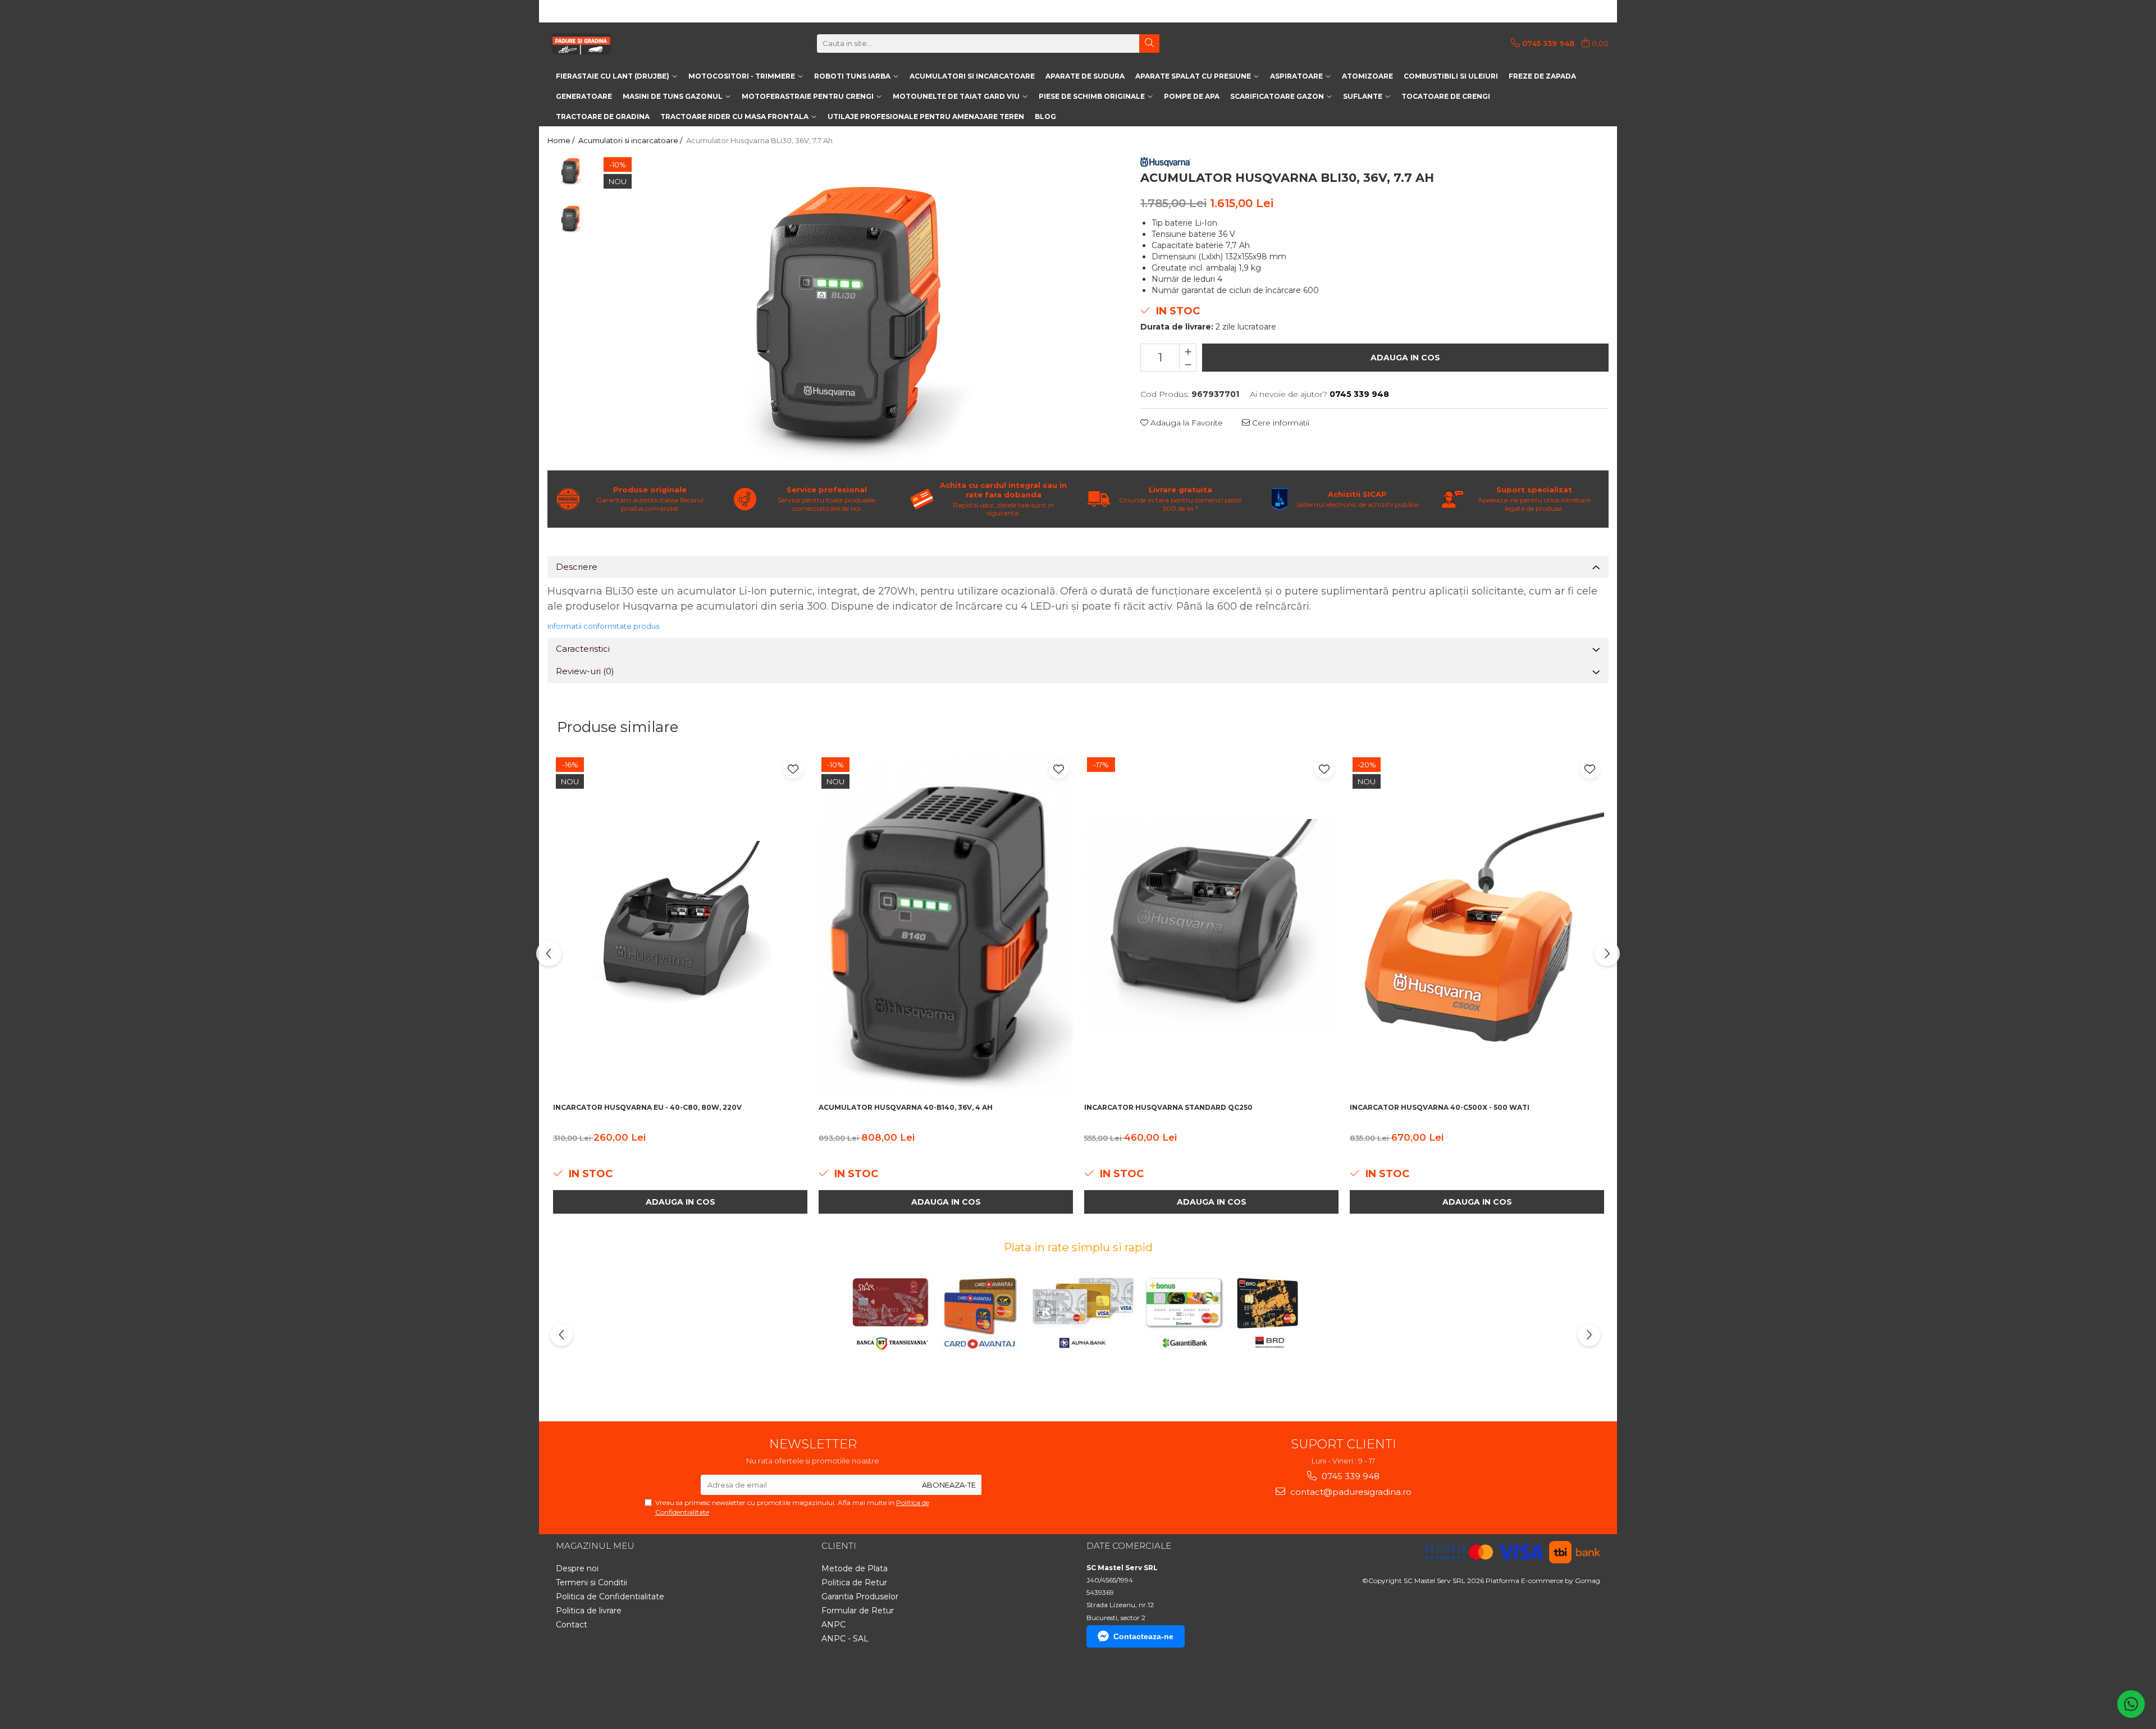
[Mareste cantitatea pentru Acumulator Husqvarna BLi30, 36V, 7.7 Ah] (1188, 351)
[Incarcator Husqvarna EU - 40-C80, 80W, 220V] (680, 926)
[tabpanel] (857, 310)
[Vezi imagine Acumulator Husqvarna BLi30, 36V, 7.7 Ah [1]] (571, 218)
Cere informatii (1280, 423)
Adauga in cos (1405, 358)
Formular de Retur (858, 1611)
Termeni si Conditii (591, 1582)
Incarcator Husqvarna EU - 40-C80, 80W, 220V (647, 1107)
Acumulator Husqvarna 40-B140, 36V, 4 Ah (906, 1107)
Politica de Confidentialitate (610, 1597)
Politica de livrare (589, 1611)
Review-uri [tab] (585, 671)
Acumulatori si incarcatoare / (631, 140)
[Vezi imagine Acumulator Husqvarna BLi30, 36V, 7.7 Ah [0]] (571, 170)
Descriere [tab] (577, 567)
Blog (1045, 116)
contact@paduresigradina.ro (1350, 1492)
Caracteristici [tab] (583, 649)
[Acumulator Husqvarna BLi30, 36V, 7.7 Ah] (857, 310)
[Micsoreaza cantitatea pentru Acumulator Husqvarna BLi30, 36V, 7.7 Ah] (1188, 364)
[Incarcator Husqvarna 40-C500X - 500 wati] (1477, 926)
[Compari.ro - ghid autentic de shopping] (595, 1697)
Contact (572, 1625)
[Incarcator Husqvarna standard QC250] (1211, 926)
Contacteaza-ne (1143, 1636)
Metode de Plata (855, 1568)
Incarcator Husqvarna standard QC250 (1168, 1107)
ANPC (833, 1625)
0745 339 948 (1349, 1476)
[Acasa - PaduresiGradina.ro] (604, 43)
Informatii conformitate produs (603, 626)
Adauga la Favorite (1186, 423)
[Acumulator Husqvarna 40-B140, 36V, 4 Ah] (946, 926)
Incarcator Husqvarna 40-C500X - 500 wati (1440, 1107)
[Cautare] (1149, 44)
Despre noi (577, 1568)
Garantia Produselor (860, 1597)
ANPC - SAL (845, 1639)
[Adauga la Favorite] (793, 769)
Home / (562, 140)
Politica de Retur (854, 1582)
